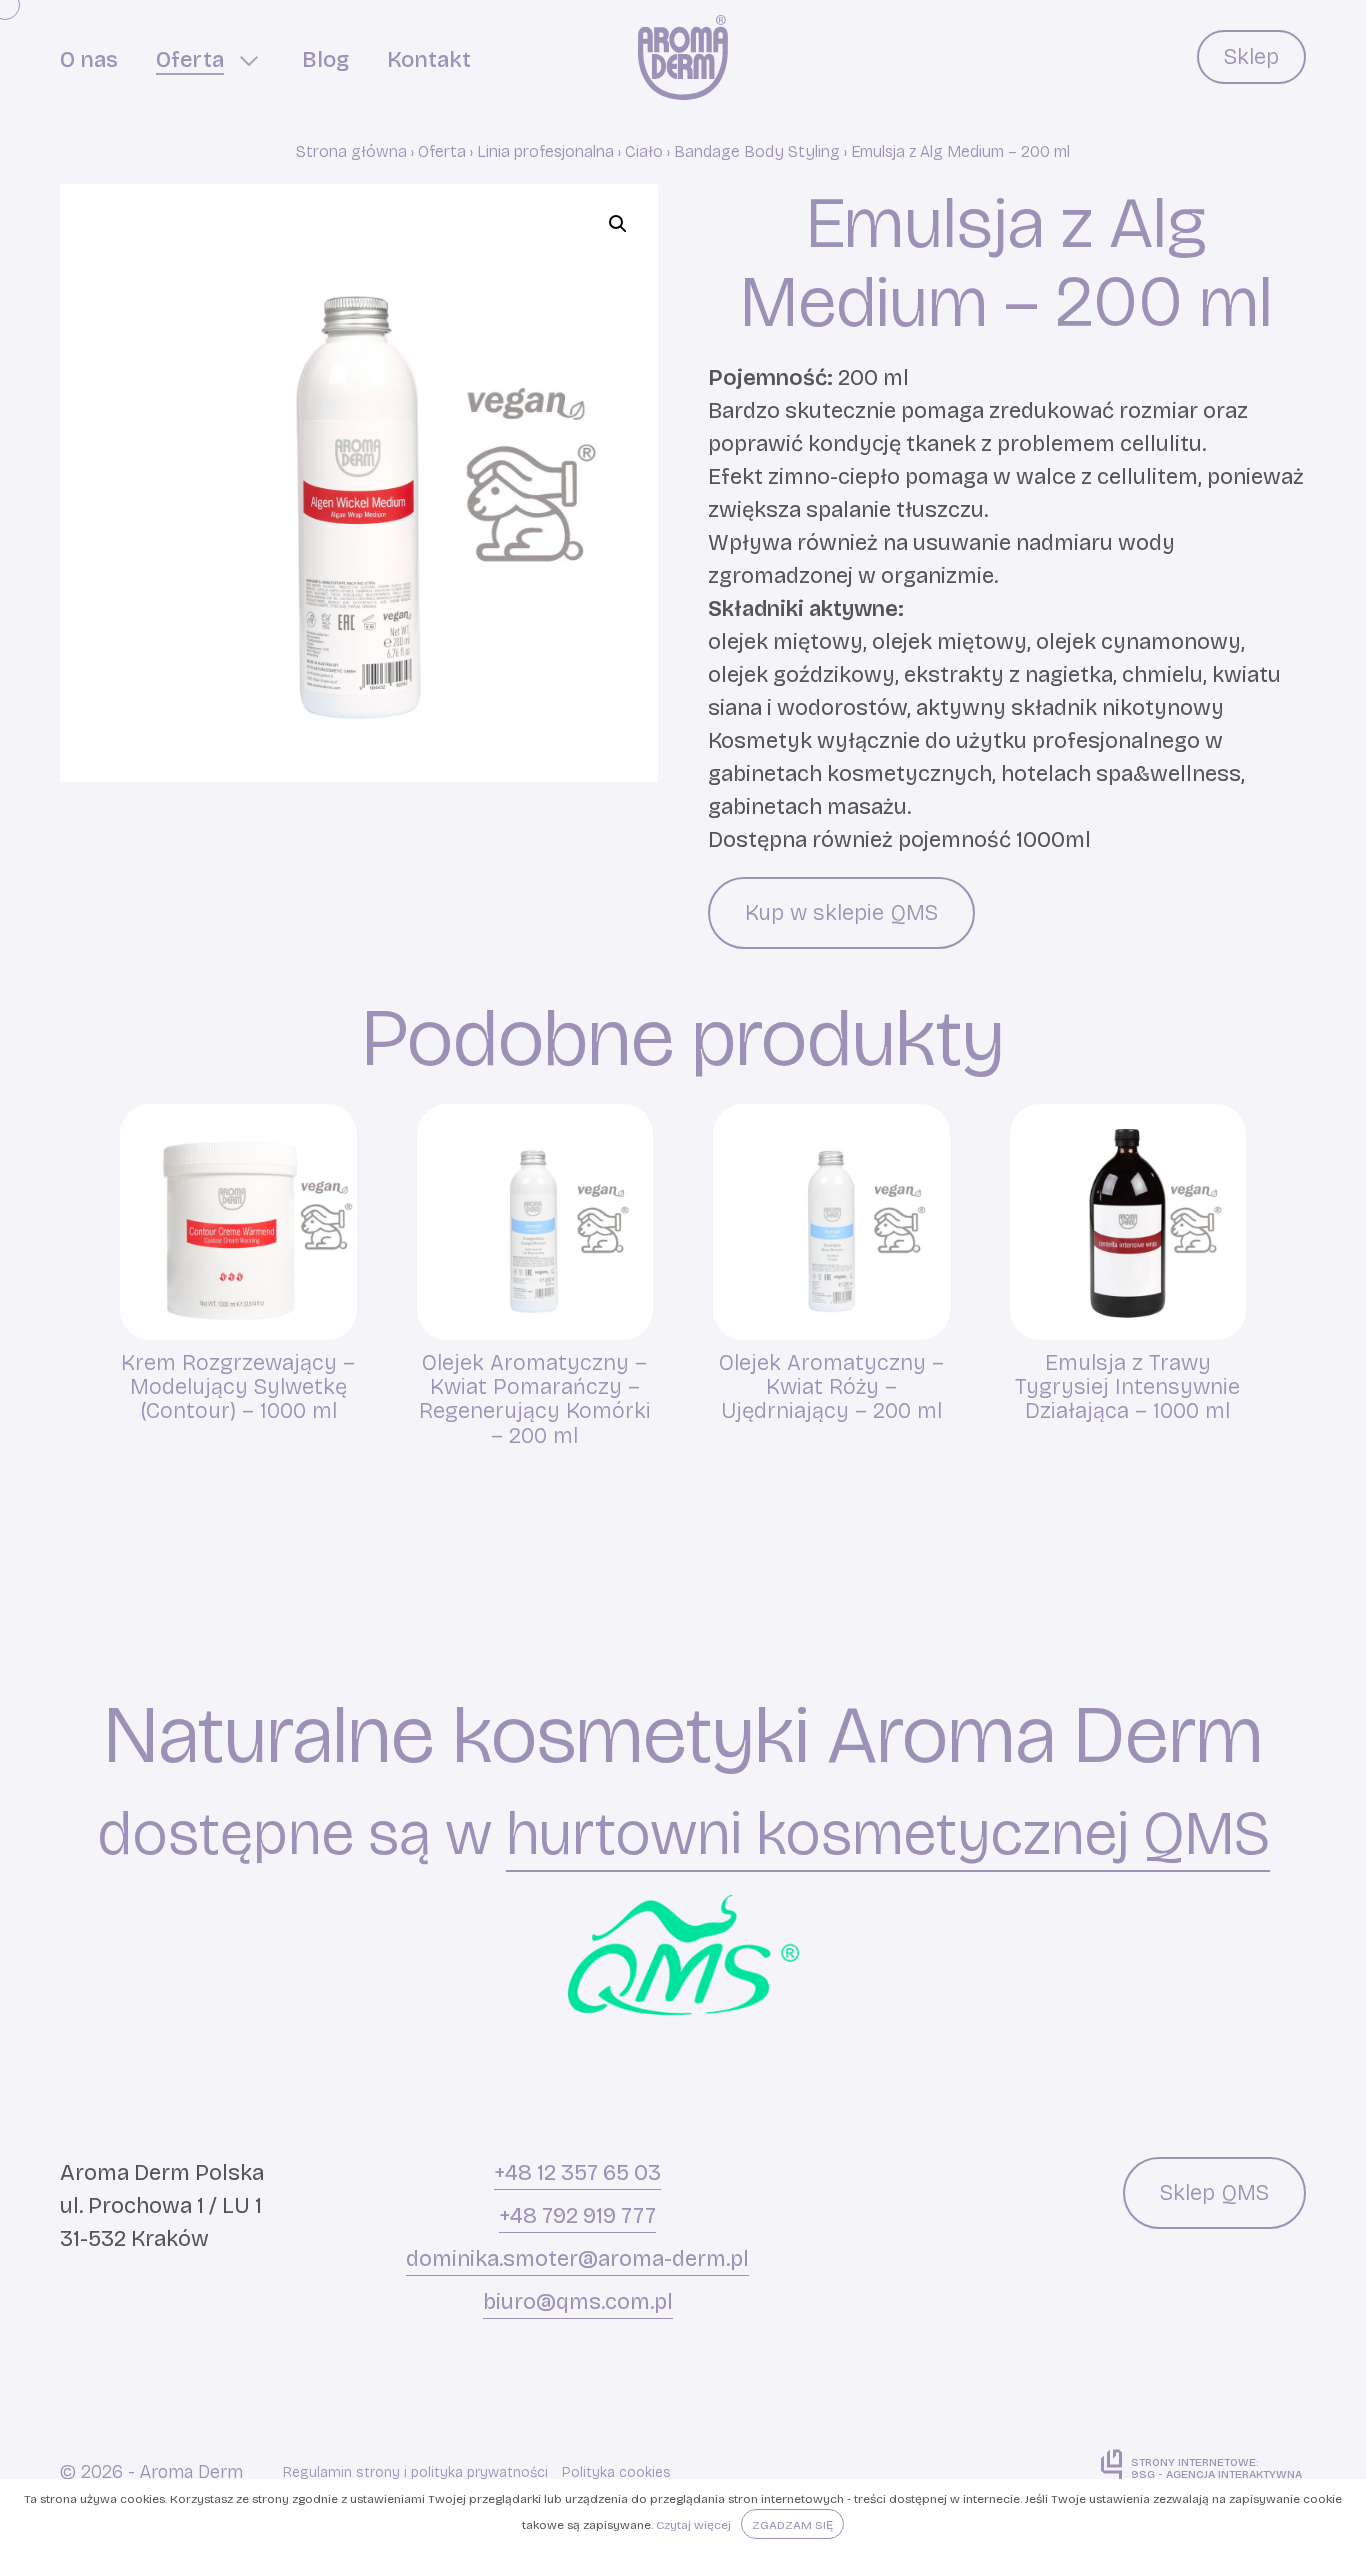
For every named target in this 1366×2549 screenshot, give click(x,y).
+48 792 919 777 (577, 2216)
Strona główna (351, 151)
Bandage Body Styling (757, 151)
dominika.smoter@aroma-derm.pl (577, 2259)
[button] (618, 224)
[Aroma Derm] (683, 57)
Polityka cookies (616, 2472)
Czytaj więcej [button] (693, 2525)
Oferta (442, 151)
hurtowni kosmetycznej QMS (888, 1835)
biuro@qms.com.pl (578, 2302)
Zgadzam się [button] (792, 2525)
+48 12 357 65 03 (577, 2173)
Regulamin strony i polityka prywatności (415, 2472)
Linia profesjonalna (545, 151)
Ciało (644, 151)
